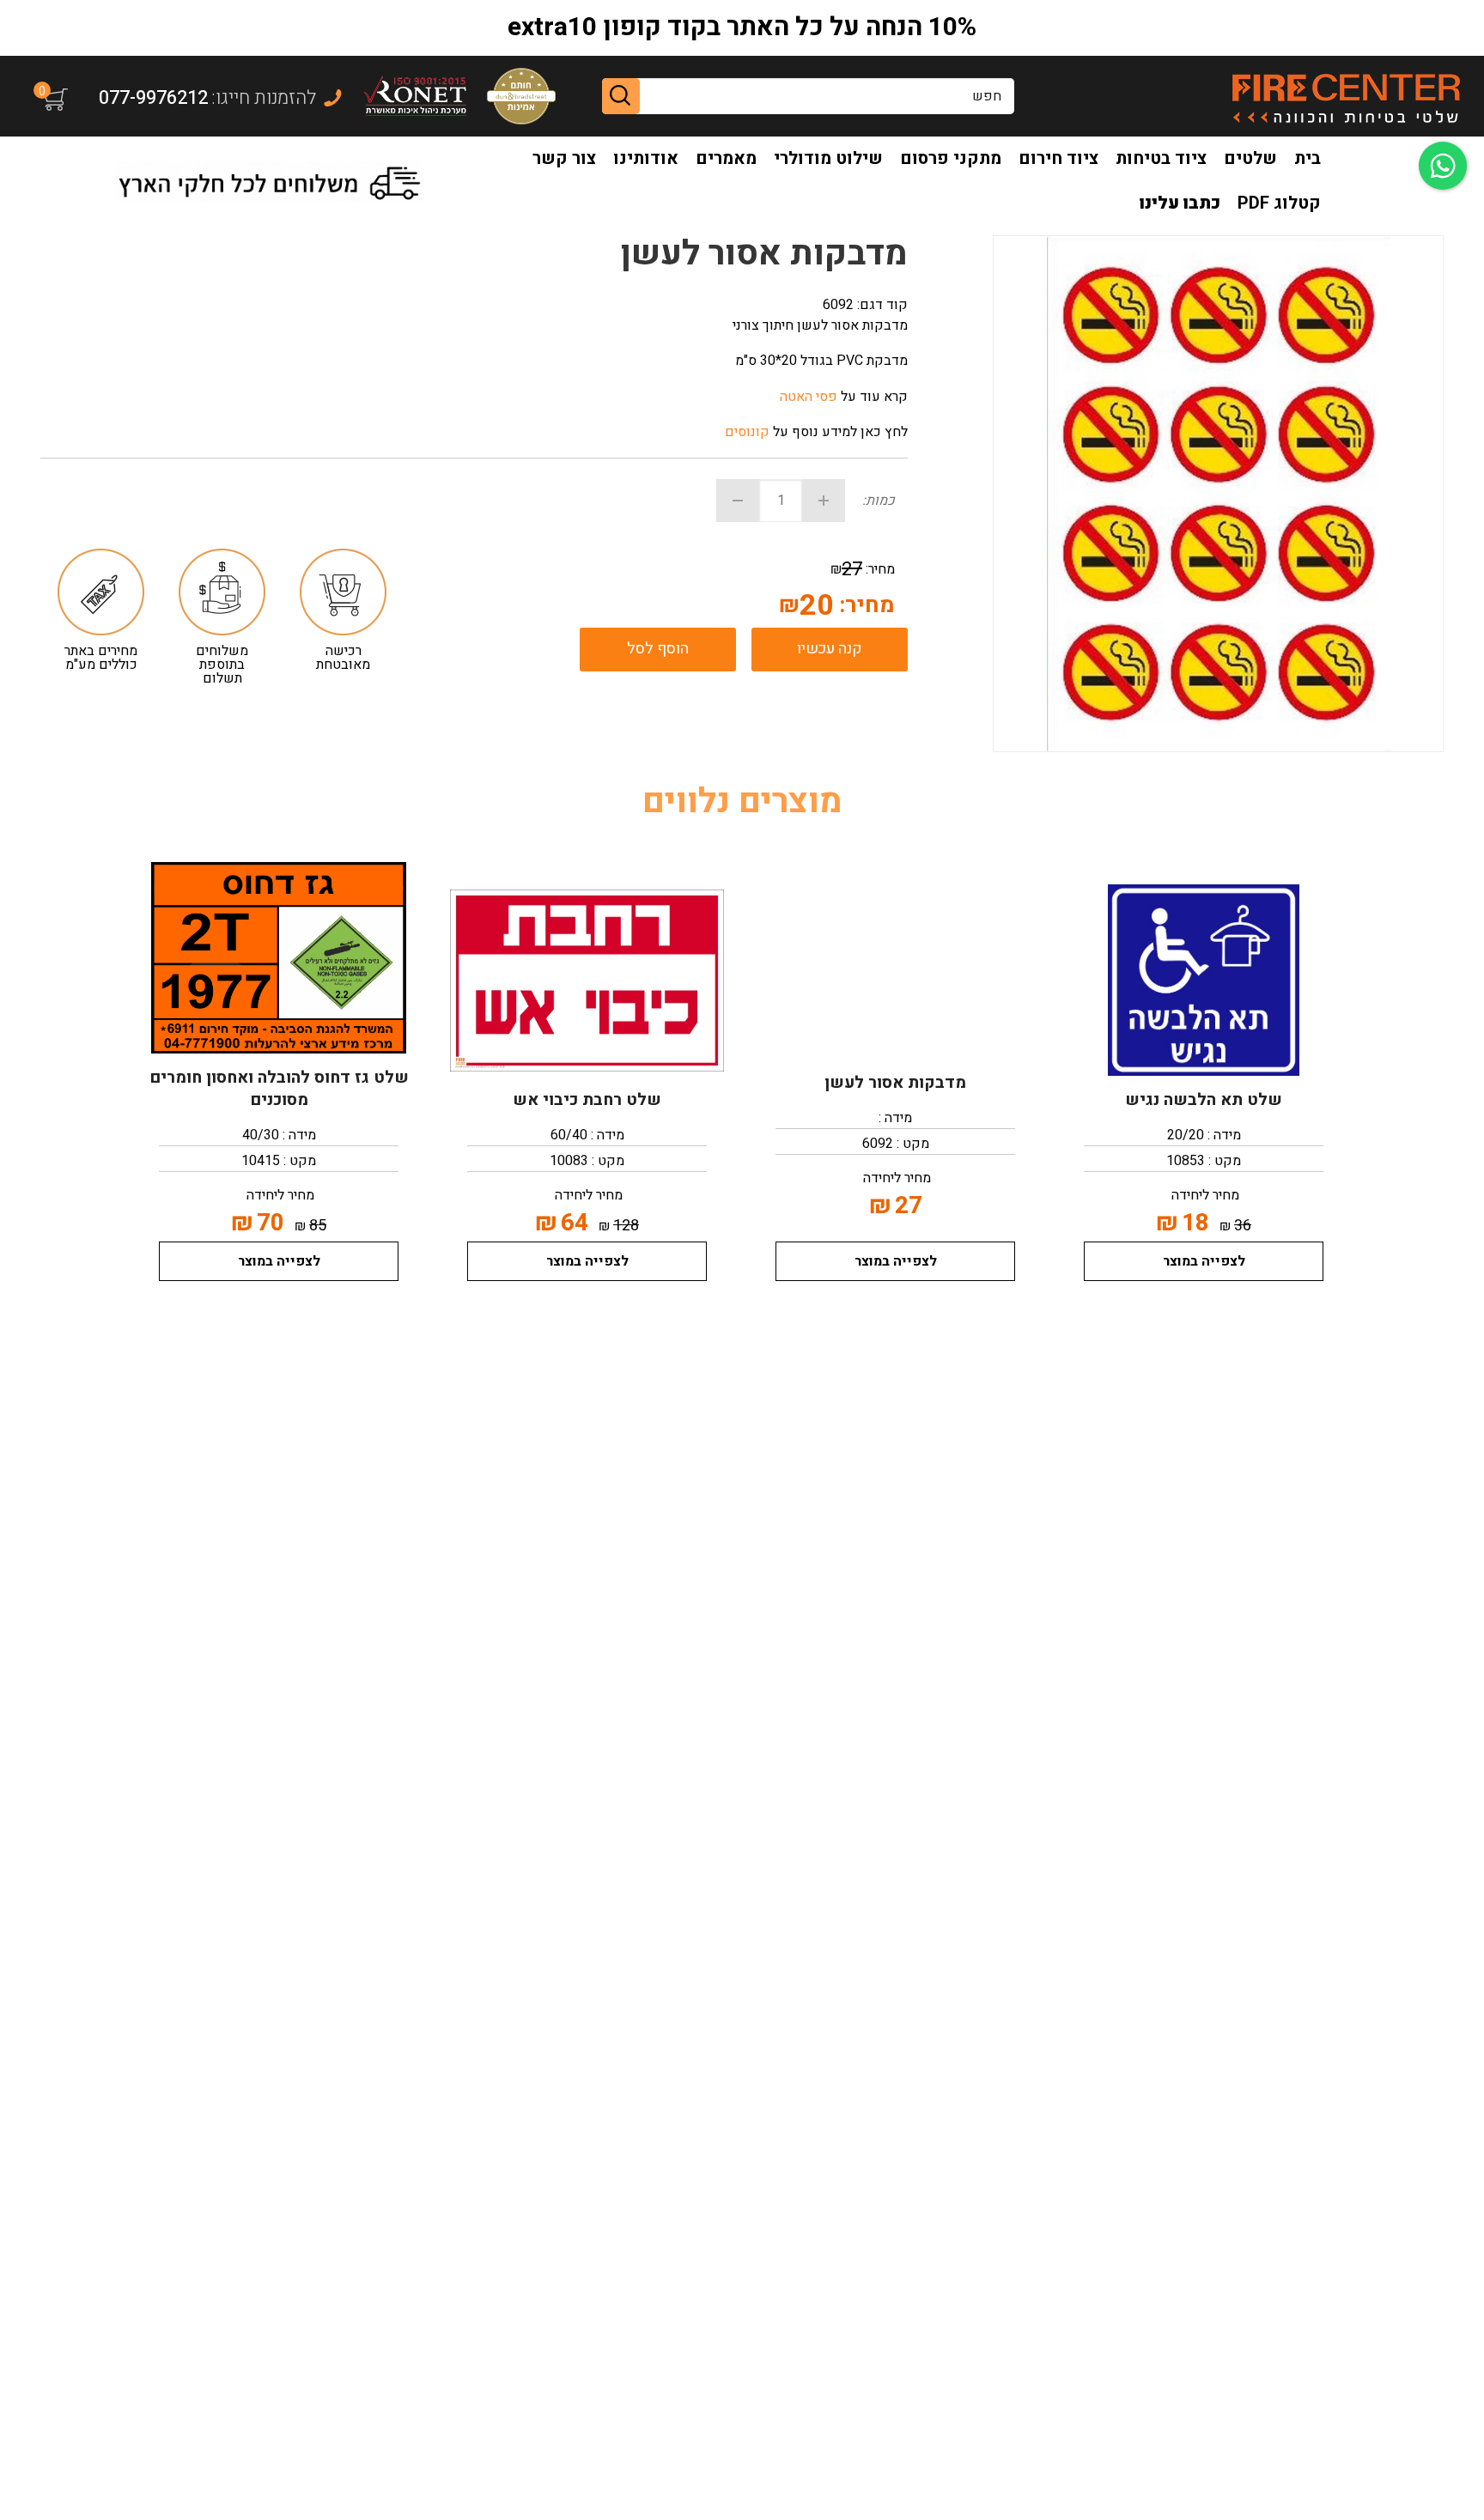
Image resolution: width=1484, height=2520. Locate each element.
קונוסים (747, 432)
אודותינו (646, 158)
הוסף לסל (658, 649)
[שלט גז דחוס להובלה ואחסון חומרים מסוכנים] (279, 958)
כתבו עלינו (1180, 203)
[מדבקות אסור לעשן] (895, 963)
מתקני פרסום (951, 158)
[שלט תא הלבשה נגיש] (1204, 980)
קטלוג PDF (1279, 203)
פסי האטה (809, 397)
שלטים (1250, 158)
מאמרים (726, 158)
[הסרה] (738, 501)
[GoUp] (1345, 96)
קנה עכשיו (830, 649)
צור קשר (564, 158)
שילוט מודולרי (828, 158)
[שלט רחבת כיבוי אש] (587, 980)
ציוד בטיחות (1161, 158)
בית (1308, 158)
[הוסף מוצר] (824, 501)
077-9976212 (153, 98)
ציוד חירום (1058, 158)
